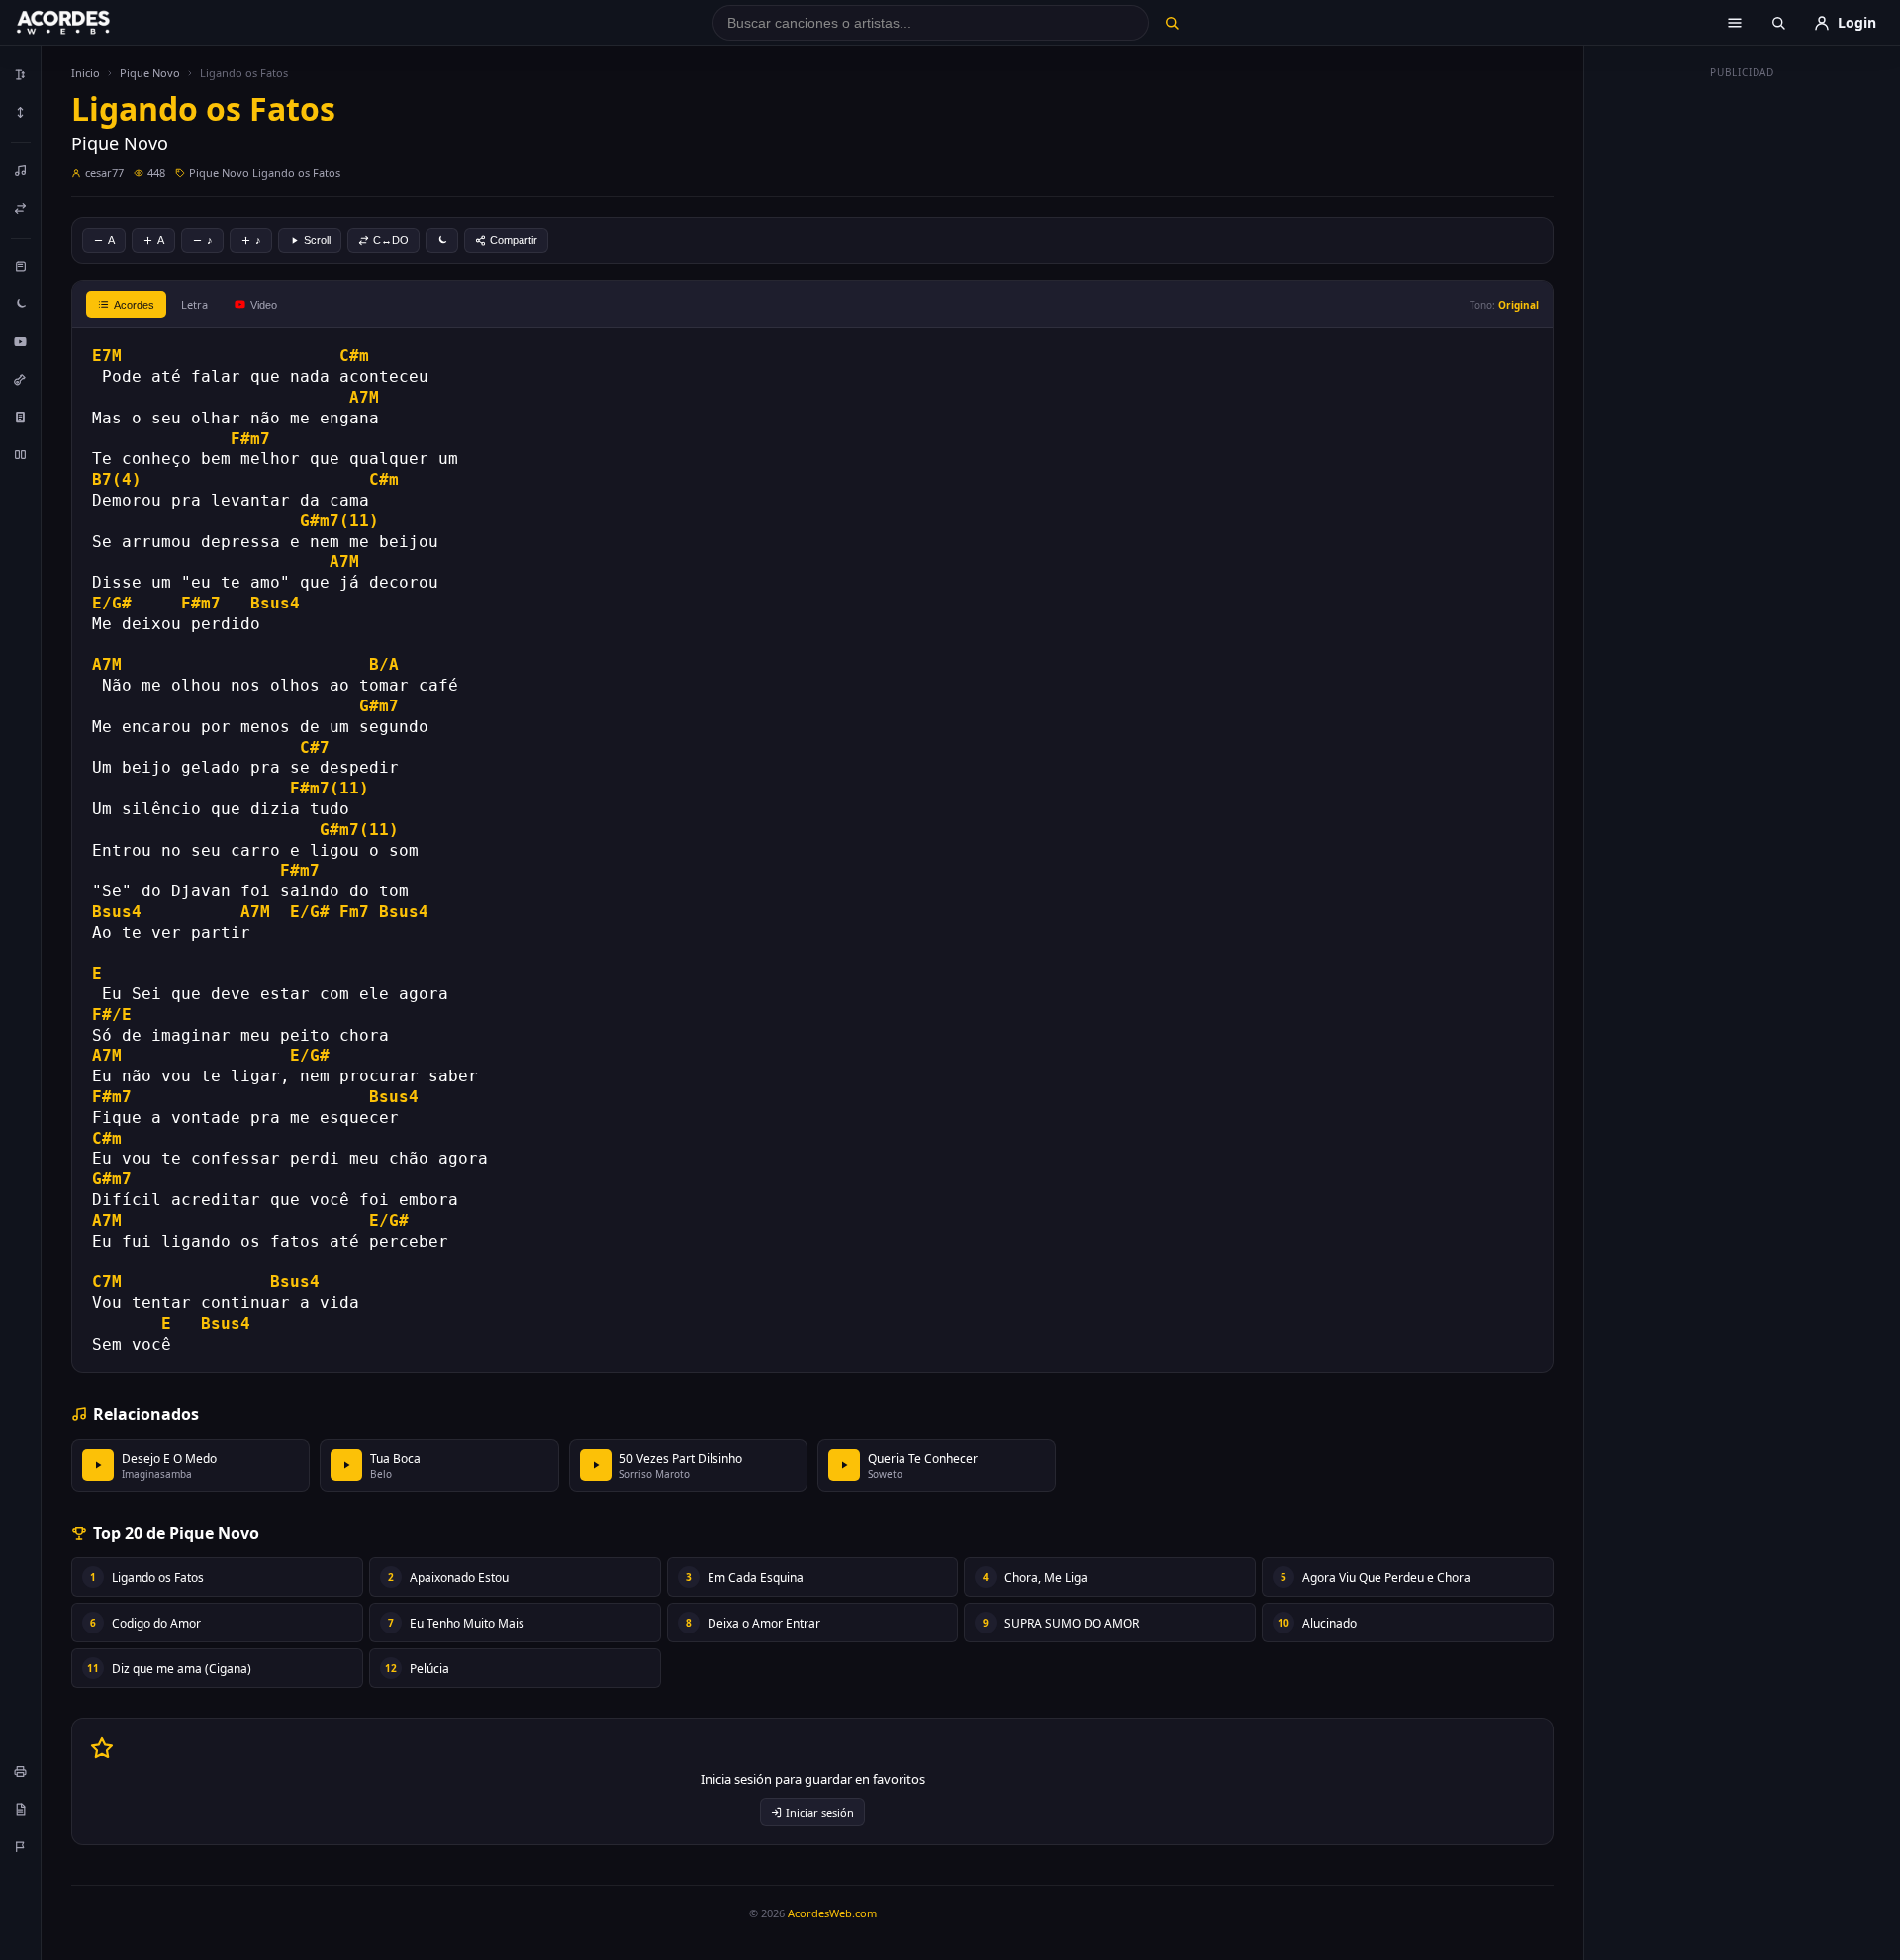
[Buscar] (1171, 23)
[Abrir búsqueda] (1778, 23)
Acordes (134, 305)
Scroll (317, 240)
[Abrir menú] (1735, 23)
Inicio (86, 73)
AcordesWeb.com (832, 1913)
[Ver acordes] (21, 417)
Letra (194, 304)
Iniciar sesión (820, 1812)
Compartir (514, 240)
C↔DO (391, 240)
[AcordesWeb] (88, 23)
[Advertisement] (1743, 384)
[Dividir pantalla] (21, 454)
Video (264, 305)
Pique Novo (150, 73)
